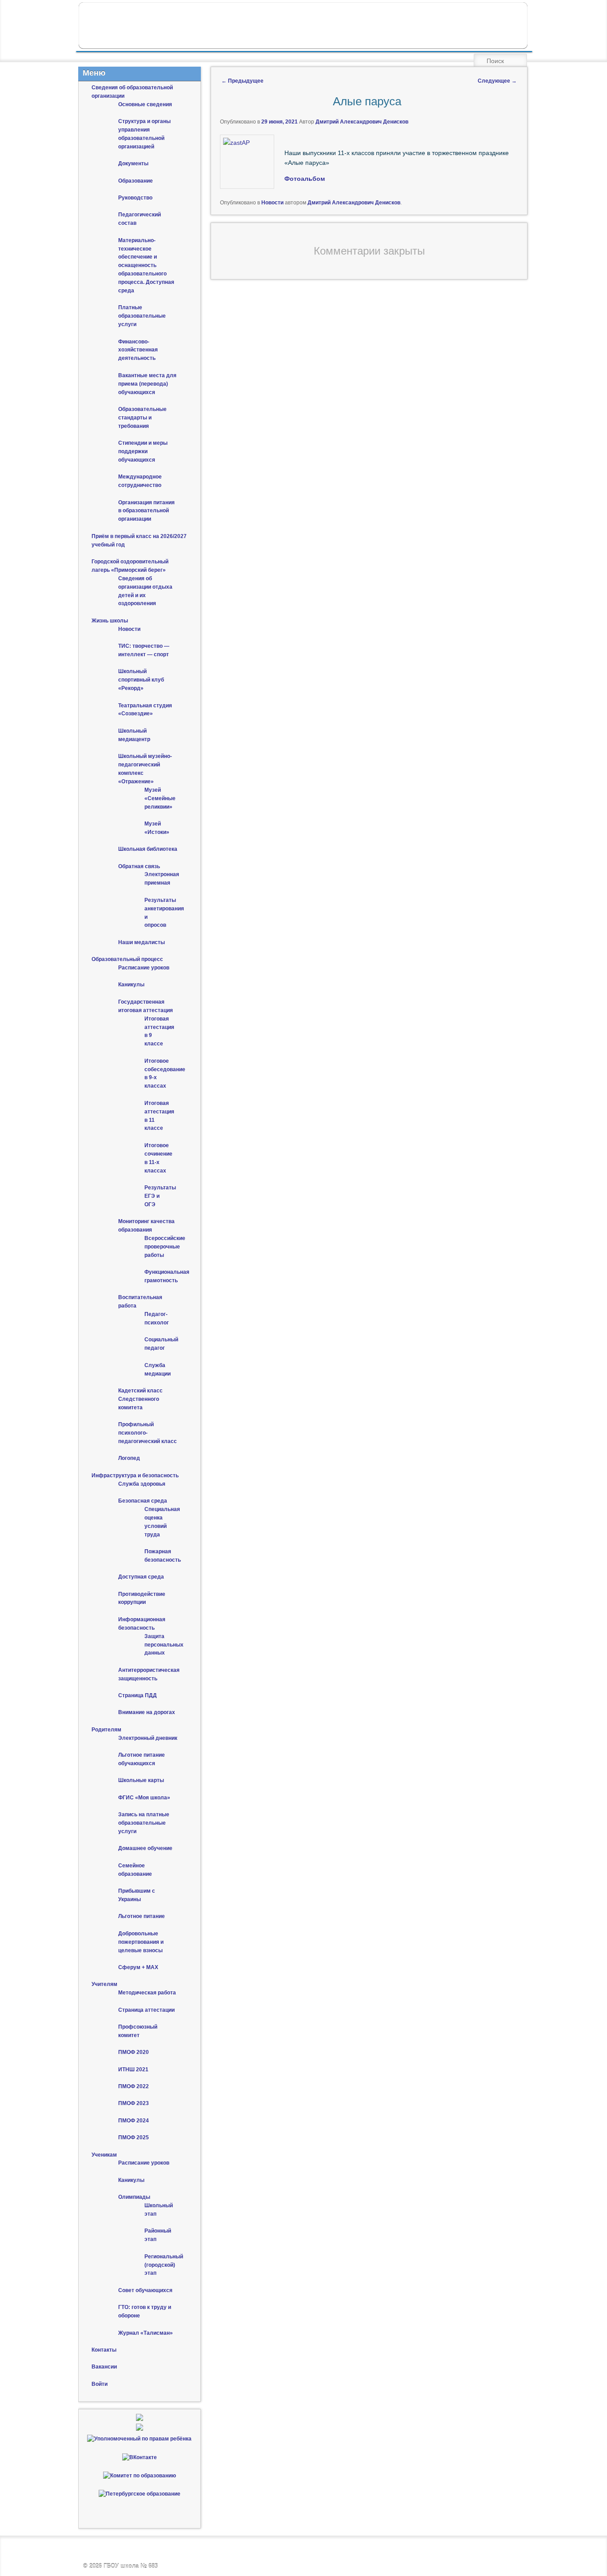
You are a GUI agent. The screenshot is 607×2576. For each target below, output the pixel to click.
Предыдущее (242, 81)
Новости (272, 203)
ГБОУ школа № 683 (131, 2566)
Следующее (497, 81)
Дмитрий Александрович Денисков (362, 122)
